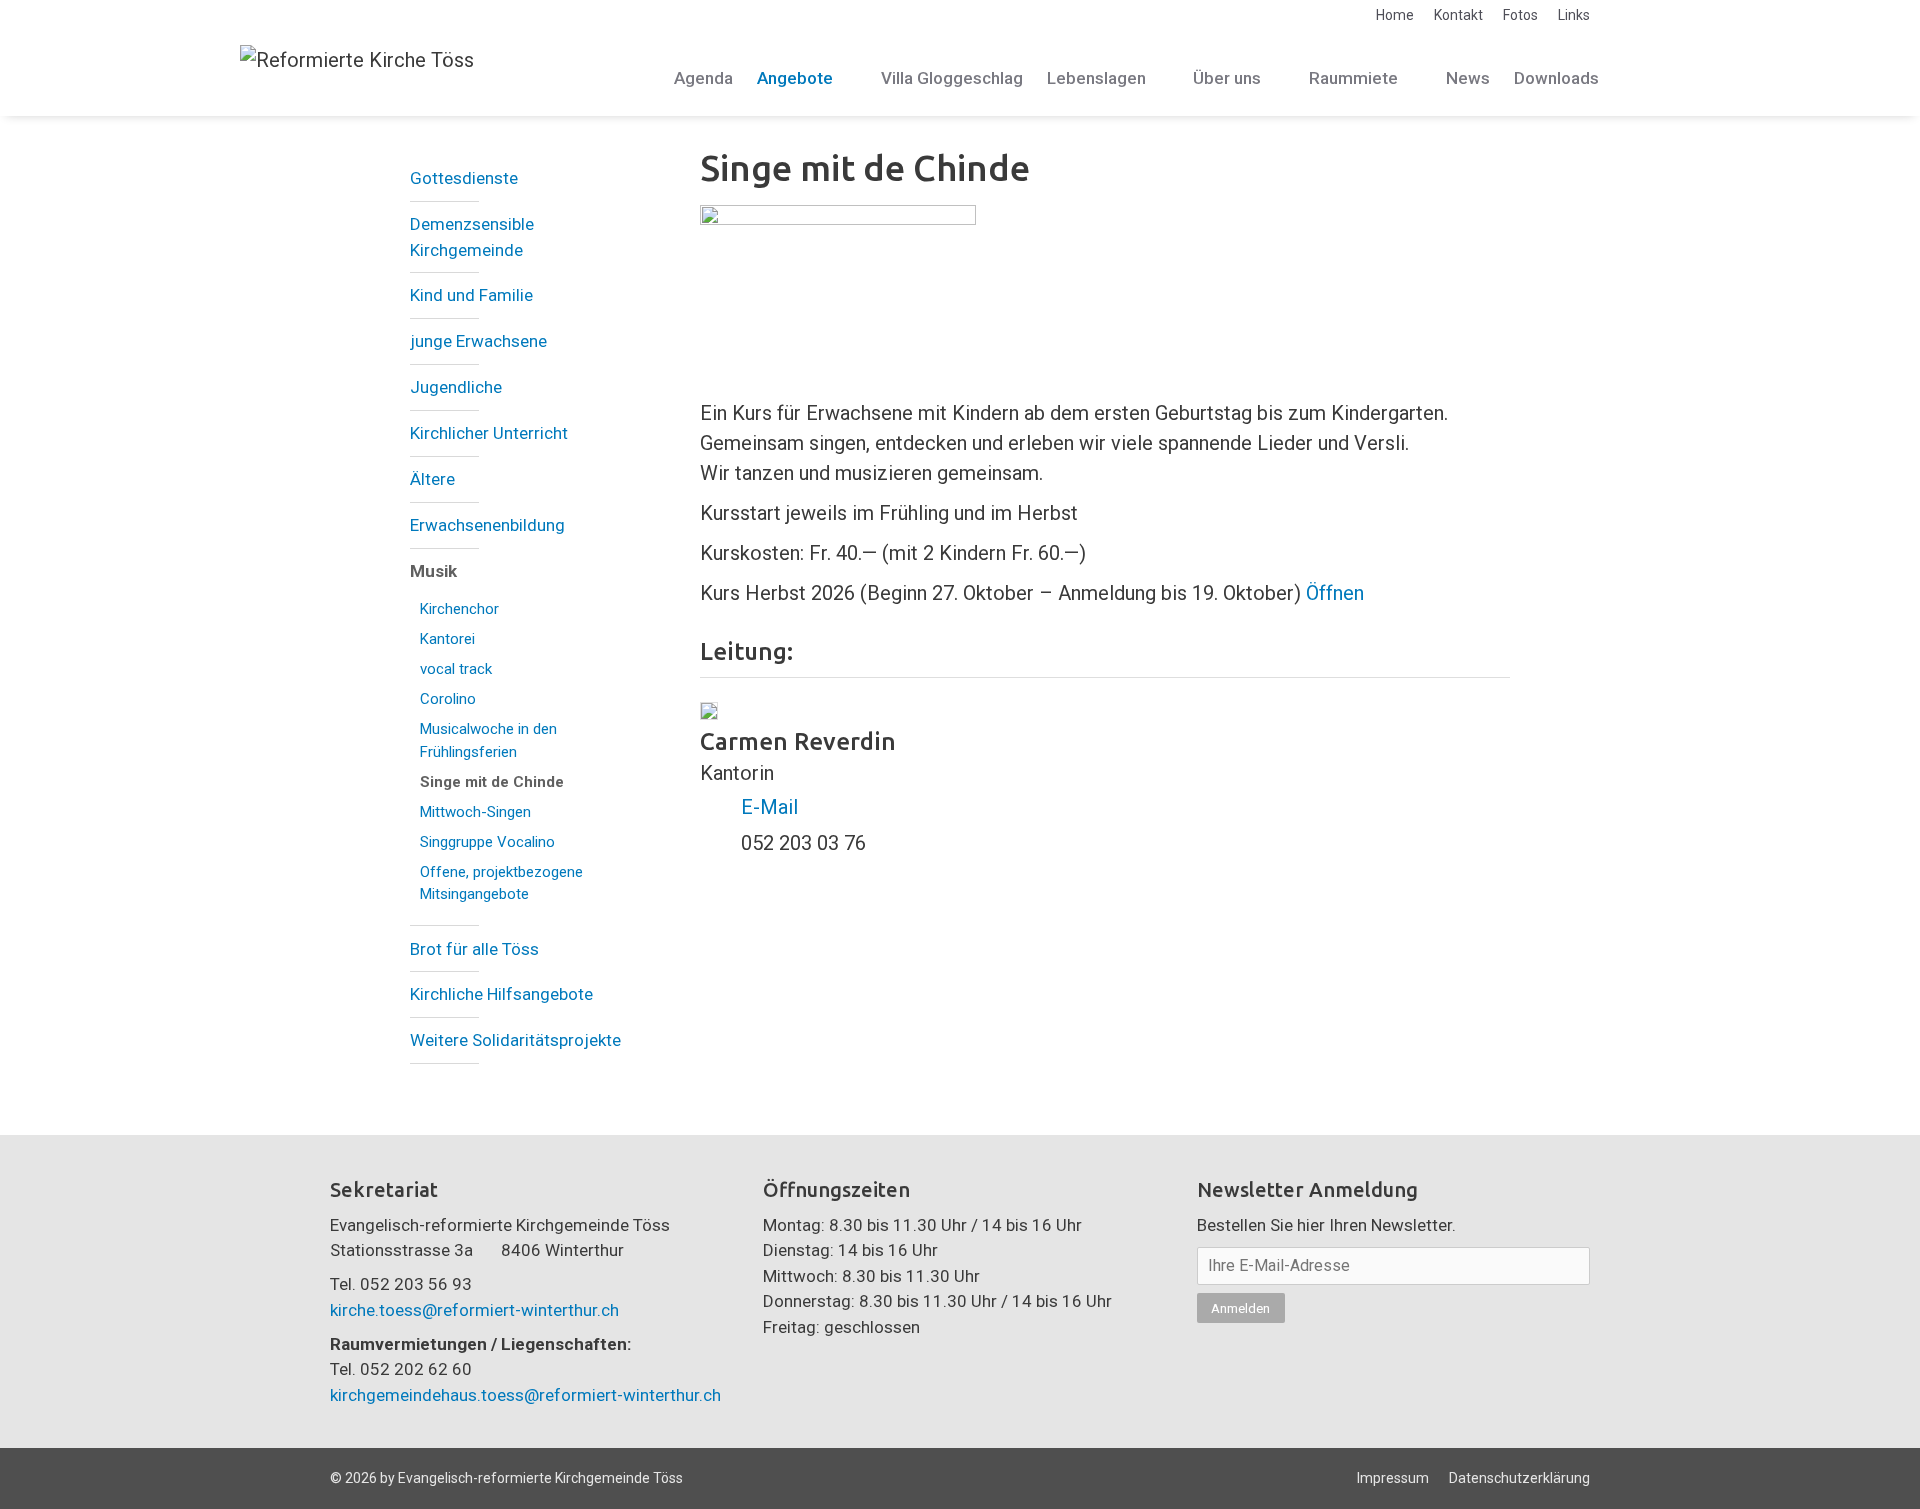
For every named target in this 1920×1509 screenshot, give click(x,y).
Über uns (1227, 78)
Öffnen (1335, 593)
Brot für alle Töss (474, 949)
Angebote (795, 78)
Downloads (1556, 78)
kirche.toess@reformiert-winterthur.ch (474, 1310)
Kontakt (1458, 15)
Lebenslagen (1096, 78)
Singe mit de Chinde (492, 782)
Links (1574, 15)
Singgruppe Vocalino (487, 842)
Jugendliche (456, 387)
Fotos (1520, 15)
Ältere (432, 479)
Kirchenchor (459, 609)
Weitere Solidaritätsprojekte (515, 1040)
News (1468, 78)
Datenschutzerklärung (1519, 1478)
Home (1395, 15)
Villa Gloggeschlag (952, 78)
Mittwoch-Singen (475, 812)
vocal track (456, 669)
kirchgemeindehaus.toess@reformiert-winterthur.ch (525, 1395)
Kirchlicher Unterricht (489, 433)
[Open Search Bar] (1657, 78)
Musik (433, 571)
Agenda (703, 78)
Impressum (1393, 1478)
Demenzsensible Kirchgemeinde (472, 237)
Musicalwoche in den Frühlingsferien (488, 740)
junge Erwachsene (478, 341)
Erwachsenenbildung (487, 525)
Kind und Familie (471, 295)
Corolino (448, 699)
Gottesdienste (464, 178)
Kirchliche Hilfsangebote (501, 994)
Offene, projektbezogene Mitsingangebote (501, 883)
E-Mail (769, 807)
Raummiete (1353, 78)
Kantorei (447, 639)
